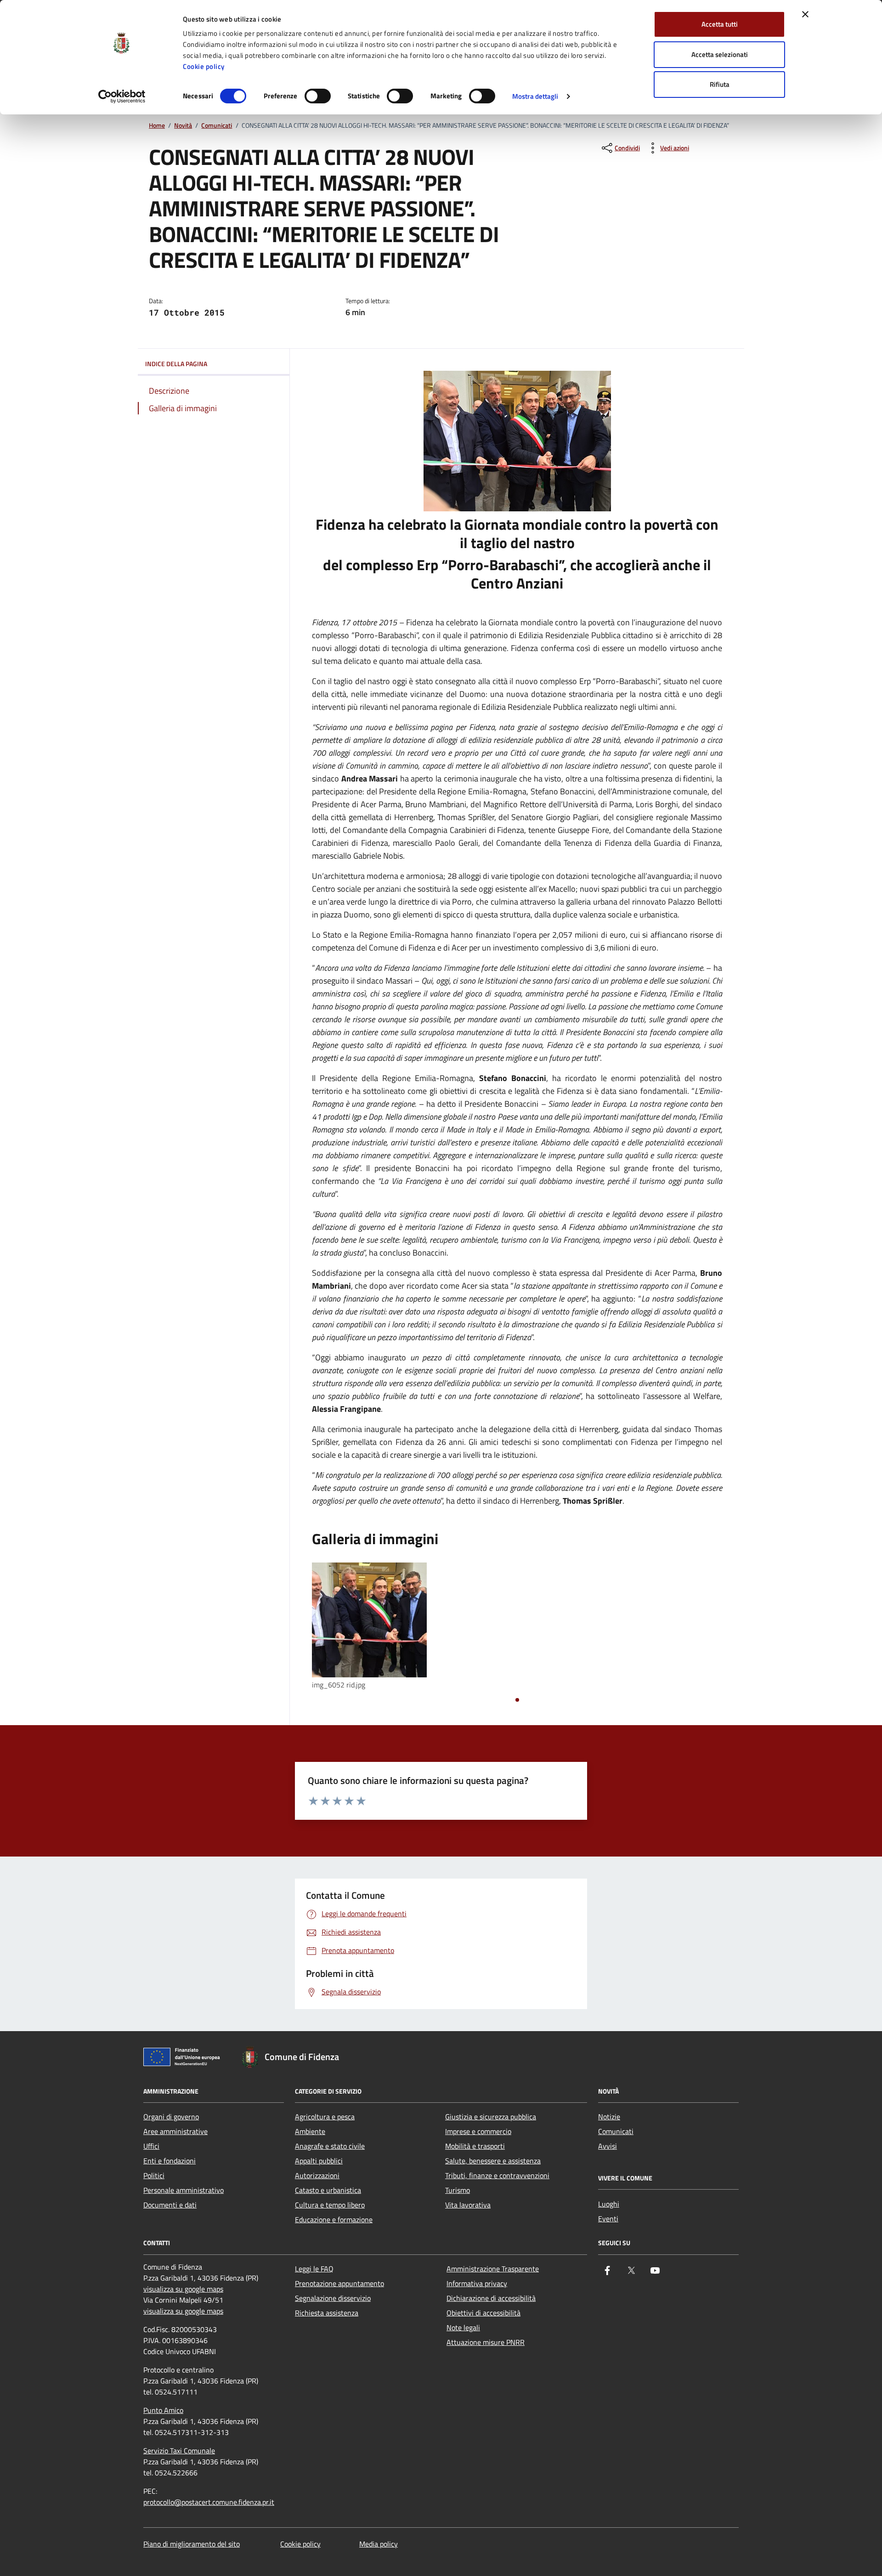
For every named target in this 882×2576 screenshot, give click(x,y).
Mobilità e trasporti (475, 2146)
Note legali (463, 2327)
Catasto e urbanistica (328, 2190)
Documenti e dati (170, 2205)
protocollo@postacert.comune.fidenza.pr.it (209, 2502)
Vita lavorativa (468, 2205)
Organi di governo (171, 2117)
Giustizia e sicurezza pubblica (491, 2117)
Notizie (609, 2117)
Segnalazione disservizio (333, 2298)
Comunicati (217, 126)
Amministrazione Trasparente (493, 2269)
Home (157, 126)
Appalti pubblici (319, 2161)
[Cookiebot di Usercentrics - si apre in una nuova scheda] (122, 96)
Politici (154, 2175)
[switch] (318, 96)
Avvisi (608, 2146)
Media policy (379, 2544)
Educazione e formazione (334, 2219)
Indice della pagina (176, 364)
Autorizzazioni (317, 2175)
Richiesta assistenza (327, 2313)
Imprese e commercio (478, 2131)
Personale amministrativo (184, 2190)
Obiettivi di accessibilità (483, 2313)
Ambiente (310, 2131)
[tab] (517, 1700)
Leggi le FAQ (314, 2269)
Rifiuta (720, 84)
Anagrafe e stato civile (330, 2146)
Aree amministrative (175, 2131)
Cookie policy (204, 66)
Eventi (608, 2219)
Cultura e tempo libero (330, 2205)
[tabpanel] (377, 1627)
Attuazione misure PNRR (486, 2342)
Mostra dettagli (535, 96)
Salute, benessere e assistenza (493, 2161)
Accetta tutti (720, 24)
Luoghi (609, 2204)
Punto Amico (163, 2410)
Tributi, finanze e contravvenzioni (497, 2175)
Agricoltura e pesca (325, 2117)
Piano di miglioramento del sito (192, 2544)
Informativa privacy (477, 2283)
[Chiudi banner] (805, 14)
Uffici (151, 2146)
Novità (183, 126)
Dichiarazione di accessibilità (491, 2298)
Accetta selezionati (720, 54)
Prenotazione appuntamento (339, 2283)
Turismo (458, 2190)
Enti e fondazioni (170, 2161)
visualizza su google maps (183, 2289)
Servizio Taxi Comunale (179, 2451)
